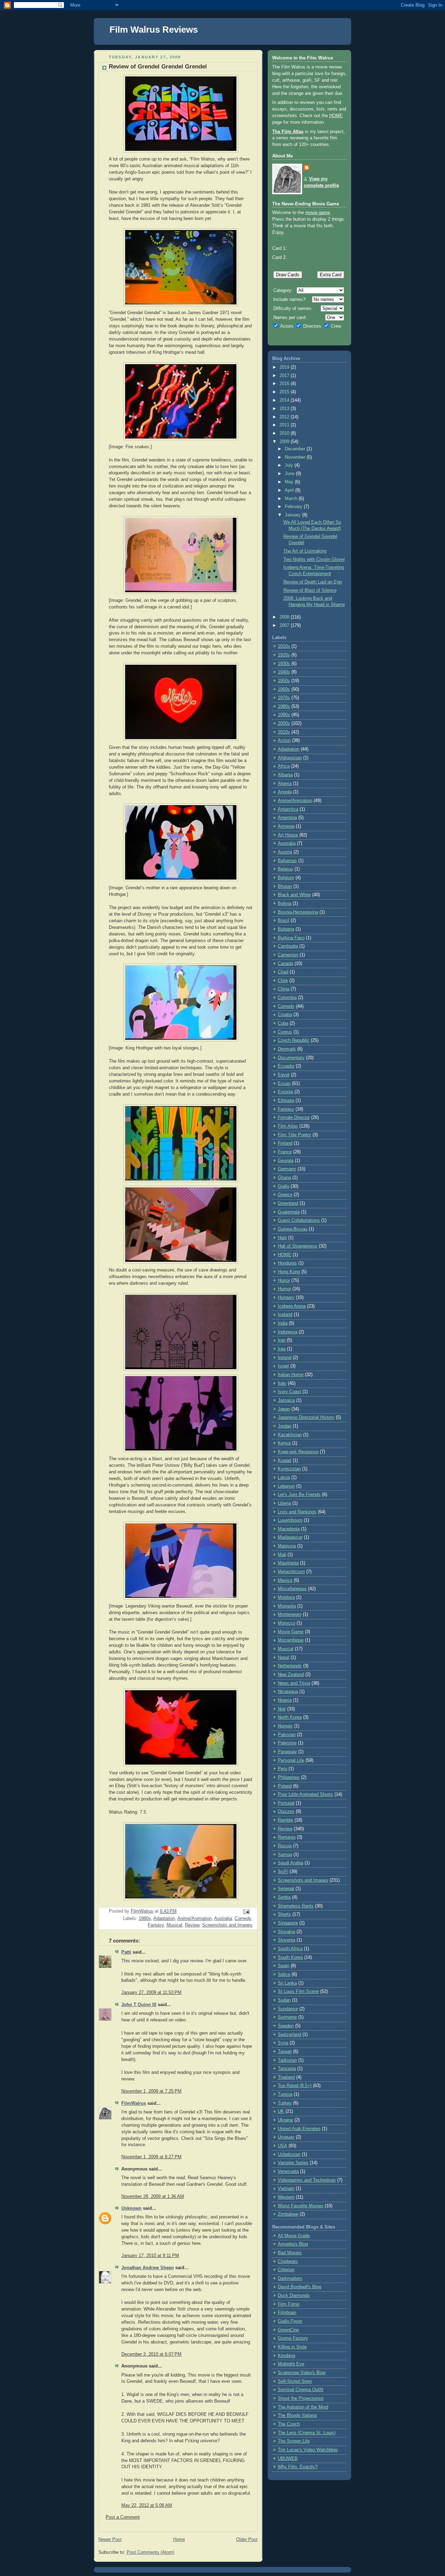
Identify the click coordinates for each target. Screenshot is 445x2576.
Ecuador (286, 1066)
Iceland (285, 1315)
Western (286, 2197)
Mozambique (291, 1640)
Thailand (286, 2077)
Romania (287, 1837)
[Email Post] (246, 1912)
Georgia (286, 1161)
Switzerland (289, 2035)
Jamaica (286, 1400)
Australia (223, 1919)
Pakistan (287, 1735)
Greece (285, 1195)
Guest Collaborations (299, 1220)
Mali (282, 1555)
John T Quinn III (139, 2005)
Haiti (282, 1238)
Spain (284, 1966)
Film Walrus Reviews (154, 30)
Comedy (243, 1919)
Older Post (247, 2540)
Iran (282, 1340)
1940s (284, 672)
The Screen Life (294, 2441)
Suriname (287, 2017)
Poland (285, 1786)
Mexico (285, 1580)
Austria (285, 852)
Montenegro (290, 1614)
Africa (284, 766)
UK (281, 2111)
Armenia (286, 826)
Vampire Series (293, 2163)
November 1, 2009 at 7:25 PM (151, 2091)
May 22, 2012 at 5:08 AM (147, 2505)
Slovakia (286, 1932)
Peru (282, 1769)
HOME (336, 116)
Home (179, 2540)
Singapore (288, 1923)
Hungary (286, 1298)
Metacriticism (291, 1572)
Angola (285, 792)
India (283, 1323)
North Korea (290, 1717)
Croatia (285, 1015)
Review (192, 1925)
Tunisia (285, 2094)
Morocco (286, 1623)
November (296, 457)
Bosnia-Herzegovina (298, 912)
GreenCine (288, 2330)
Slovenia (286, 1940)
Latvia (284, 1478)
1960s (284, 689)
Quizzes (286, 1812)
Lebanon (286, 1486)
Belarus (285, 869)
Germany (287, 1169)
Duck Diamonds (294, 2296)
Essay (284, 1083)
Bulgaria (286, 929)
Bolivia (285, 903)
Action (284, 741)
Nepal (284, 1658)
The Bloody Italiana (297, 2415)
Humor (284, 1289)
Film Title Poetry (294, 1135)
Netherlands (290, 1666)
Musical (174, 1925)
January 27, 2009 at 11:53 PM (151, 1993)
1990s (284, 715)
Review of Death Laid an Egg (313, 582)
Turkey (285, 2103)
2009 (285, 442)
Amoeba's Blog (293, 2244)
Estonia (285, 1092)
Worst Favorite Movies (301, 2206)
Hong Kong (289, 1272)
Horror (284, 1281)
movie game (318, 213)
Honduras (287, 1263)
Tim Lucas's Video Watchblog (308, 2450)
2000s (284, 723)
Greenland (288, 1203)
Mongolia (287, 1606)
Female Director (294, 1118)
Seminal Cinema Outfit (301, 2390)
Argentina (287, 818)
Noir (282, 1709)
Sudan (284, 2000)
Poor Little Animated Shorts (305, 1794)
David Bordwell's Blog (300, 2287)
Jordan (285, 1426)
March (292, 499)
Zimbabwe (288, 2214)
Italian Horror (291, 1375)
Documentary (291, 1058)
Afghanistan (290, 758)
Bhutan (285, 886)
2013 (285, 409)
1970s (284, 698)
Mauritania (288, 1563)
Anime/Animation (195, 1919)
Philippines (289, 1777)
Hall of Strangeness (298, 1246)
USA (282, 2146)
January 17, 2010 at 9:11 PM (150, 2256)
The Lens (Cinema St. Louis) (307, 2433)
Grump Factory (293, 2338)
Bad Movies (290, 2253)
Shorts (284, 1914)
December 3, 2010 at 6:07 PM (151, 2354)
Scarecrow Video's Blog (302, 2373)
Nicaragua (288, 1692)
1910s (284, 646)
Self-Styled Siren (295, 2381)
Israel (283, 1366)
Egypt (284, 1075)
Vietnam (286, 2189)
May (290, 482)
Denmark (287, 1049)
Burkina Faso (291, 938)
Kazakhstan (290, 1435)
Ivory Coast (289, 1392)
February (294, 507)
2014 (285, 400)
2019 (285, 367)
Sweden (286, 2026)
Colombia (287, 998)
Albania (285, 775)
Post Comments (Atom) (150, 2552)
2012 (285, 417)
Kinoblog (286, 2356)
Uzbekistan (289, 2154)
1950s (284, 681)
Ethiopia (286, 1101)
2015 (285, 392)
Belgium (286, 878)
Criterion (286, 2270)
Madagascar (290, 1537)
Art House (288, 835)
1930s (284, 664)
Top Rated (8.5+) (295, 2086)
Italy (282, 1383)
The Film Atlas (288, 132)
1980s (145, 1919)
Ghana (284, 1178)
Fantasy (156, 1925)
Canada (285, 964)
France (285, 1152)
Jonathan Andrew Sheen (148, 2268)
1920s (284, 655)
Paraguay (287, 1752)
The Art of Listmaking (305, 551)
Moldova (286, 1597)
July (290, 465)
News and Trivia (294, 1683)
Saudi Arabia (290, 1863)
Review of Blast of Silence (310, 590)
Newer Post (110, 2540)
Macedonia (289, 1529)
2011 (285, 425)
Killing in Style (292, 2347)
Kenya (284, 1443)
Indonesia (288, 1332)
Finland (285, 1143)
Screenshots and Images (227, 1925)
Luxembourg (290, 1520)
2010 (285, 433)
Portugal (286, 1803)
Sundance (288, 2009)
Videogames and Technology (307, 2180)
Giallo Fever (290, 2321)
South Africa (290, 1949)
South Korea (290, 1957)
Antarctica (288, 809)
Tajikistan (287, 2060)
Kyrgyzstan (289, 1469)
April (290, 490)
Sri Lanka (287, 1983)
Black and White (294, 895)
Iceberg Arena (292, 1306)
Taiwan (285, 2052)
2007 (285, 625)
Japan (284, 1409)
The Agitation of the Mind (303, 2407)
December (296, 449)
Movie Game (291, 1632)
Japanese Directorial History (306, 1417)
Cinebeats (288, 2262)
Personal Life (291, 1760)
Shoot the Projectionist (301, 2398)
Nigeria (285, 1700)
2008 (285, 617)
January (293, 515)
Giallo (284, 1186)
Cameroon (288, 955)
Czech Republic (294, 1040)
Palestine (287, 1743)
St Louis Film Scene (298, 1992)
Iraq (282, 1349)
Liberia (284, 1503)
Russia (285, 1846)
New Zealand (291, 1675)
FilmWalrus (134, 2103)
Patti (126, 1952)
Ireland (285, 1358)
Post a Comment (123, 2517)
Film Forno (289, 2304)
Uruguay (286, 2137)
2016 (285, 384)
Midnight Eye (291, 2364)
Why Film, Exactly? (298, 2467)
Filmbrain (287, 2313)
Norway (285, 1726)
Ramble (285, 1820)
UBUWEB (288, 2459)
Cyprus (285, 1032)
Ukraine (285, 2120)
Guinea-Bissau (293, 1229)
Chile (283, 981)
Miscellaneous (292, 1589)
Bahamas (287, 861)
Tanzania (287, 2069)
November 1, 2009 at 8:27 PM (151, 2157)
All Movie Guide (294, 2236)
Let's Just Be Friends (299, 1495)
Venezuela (288, 2172)
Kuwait (285, 1461)
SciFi (283, 1872)
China (284, 989)
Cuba (283, 1023)
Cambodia (288, 946)
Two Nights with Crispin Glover (314, 559)
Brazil (284, 921)
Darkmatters (290, 2279)
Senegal (286, 1889)
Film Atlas (288, 1126)
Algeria (285, 784)
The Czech (289, 2424)
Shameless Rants (296, 1906)
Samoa (285, 1855)
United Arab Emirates (299, 2129)
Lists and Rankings (297, 1512)
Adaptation (164, 1919)
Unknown (131, 2208)
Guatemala (289, 1212)
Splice (284, 1974)
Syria (283, 2043)
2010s (284, 732)
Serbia (284, 1897)
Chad (283, 972)
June (290, 474)
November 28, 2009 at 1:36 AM (153, 2197)
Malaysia (287, 1546)
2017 (285, 376)
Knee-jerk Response (298, 1452)
